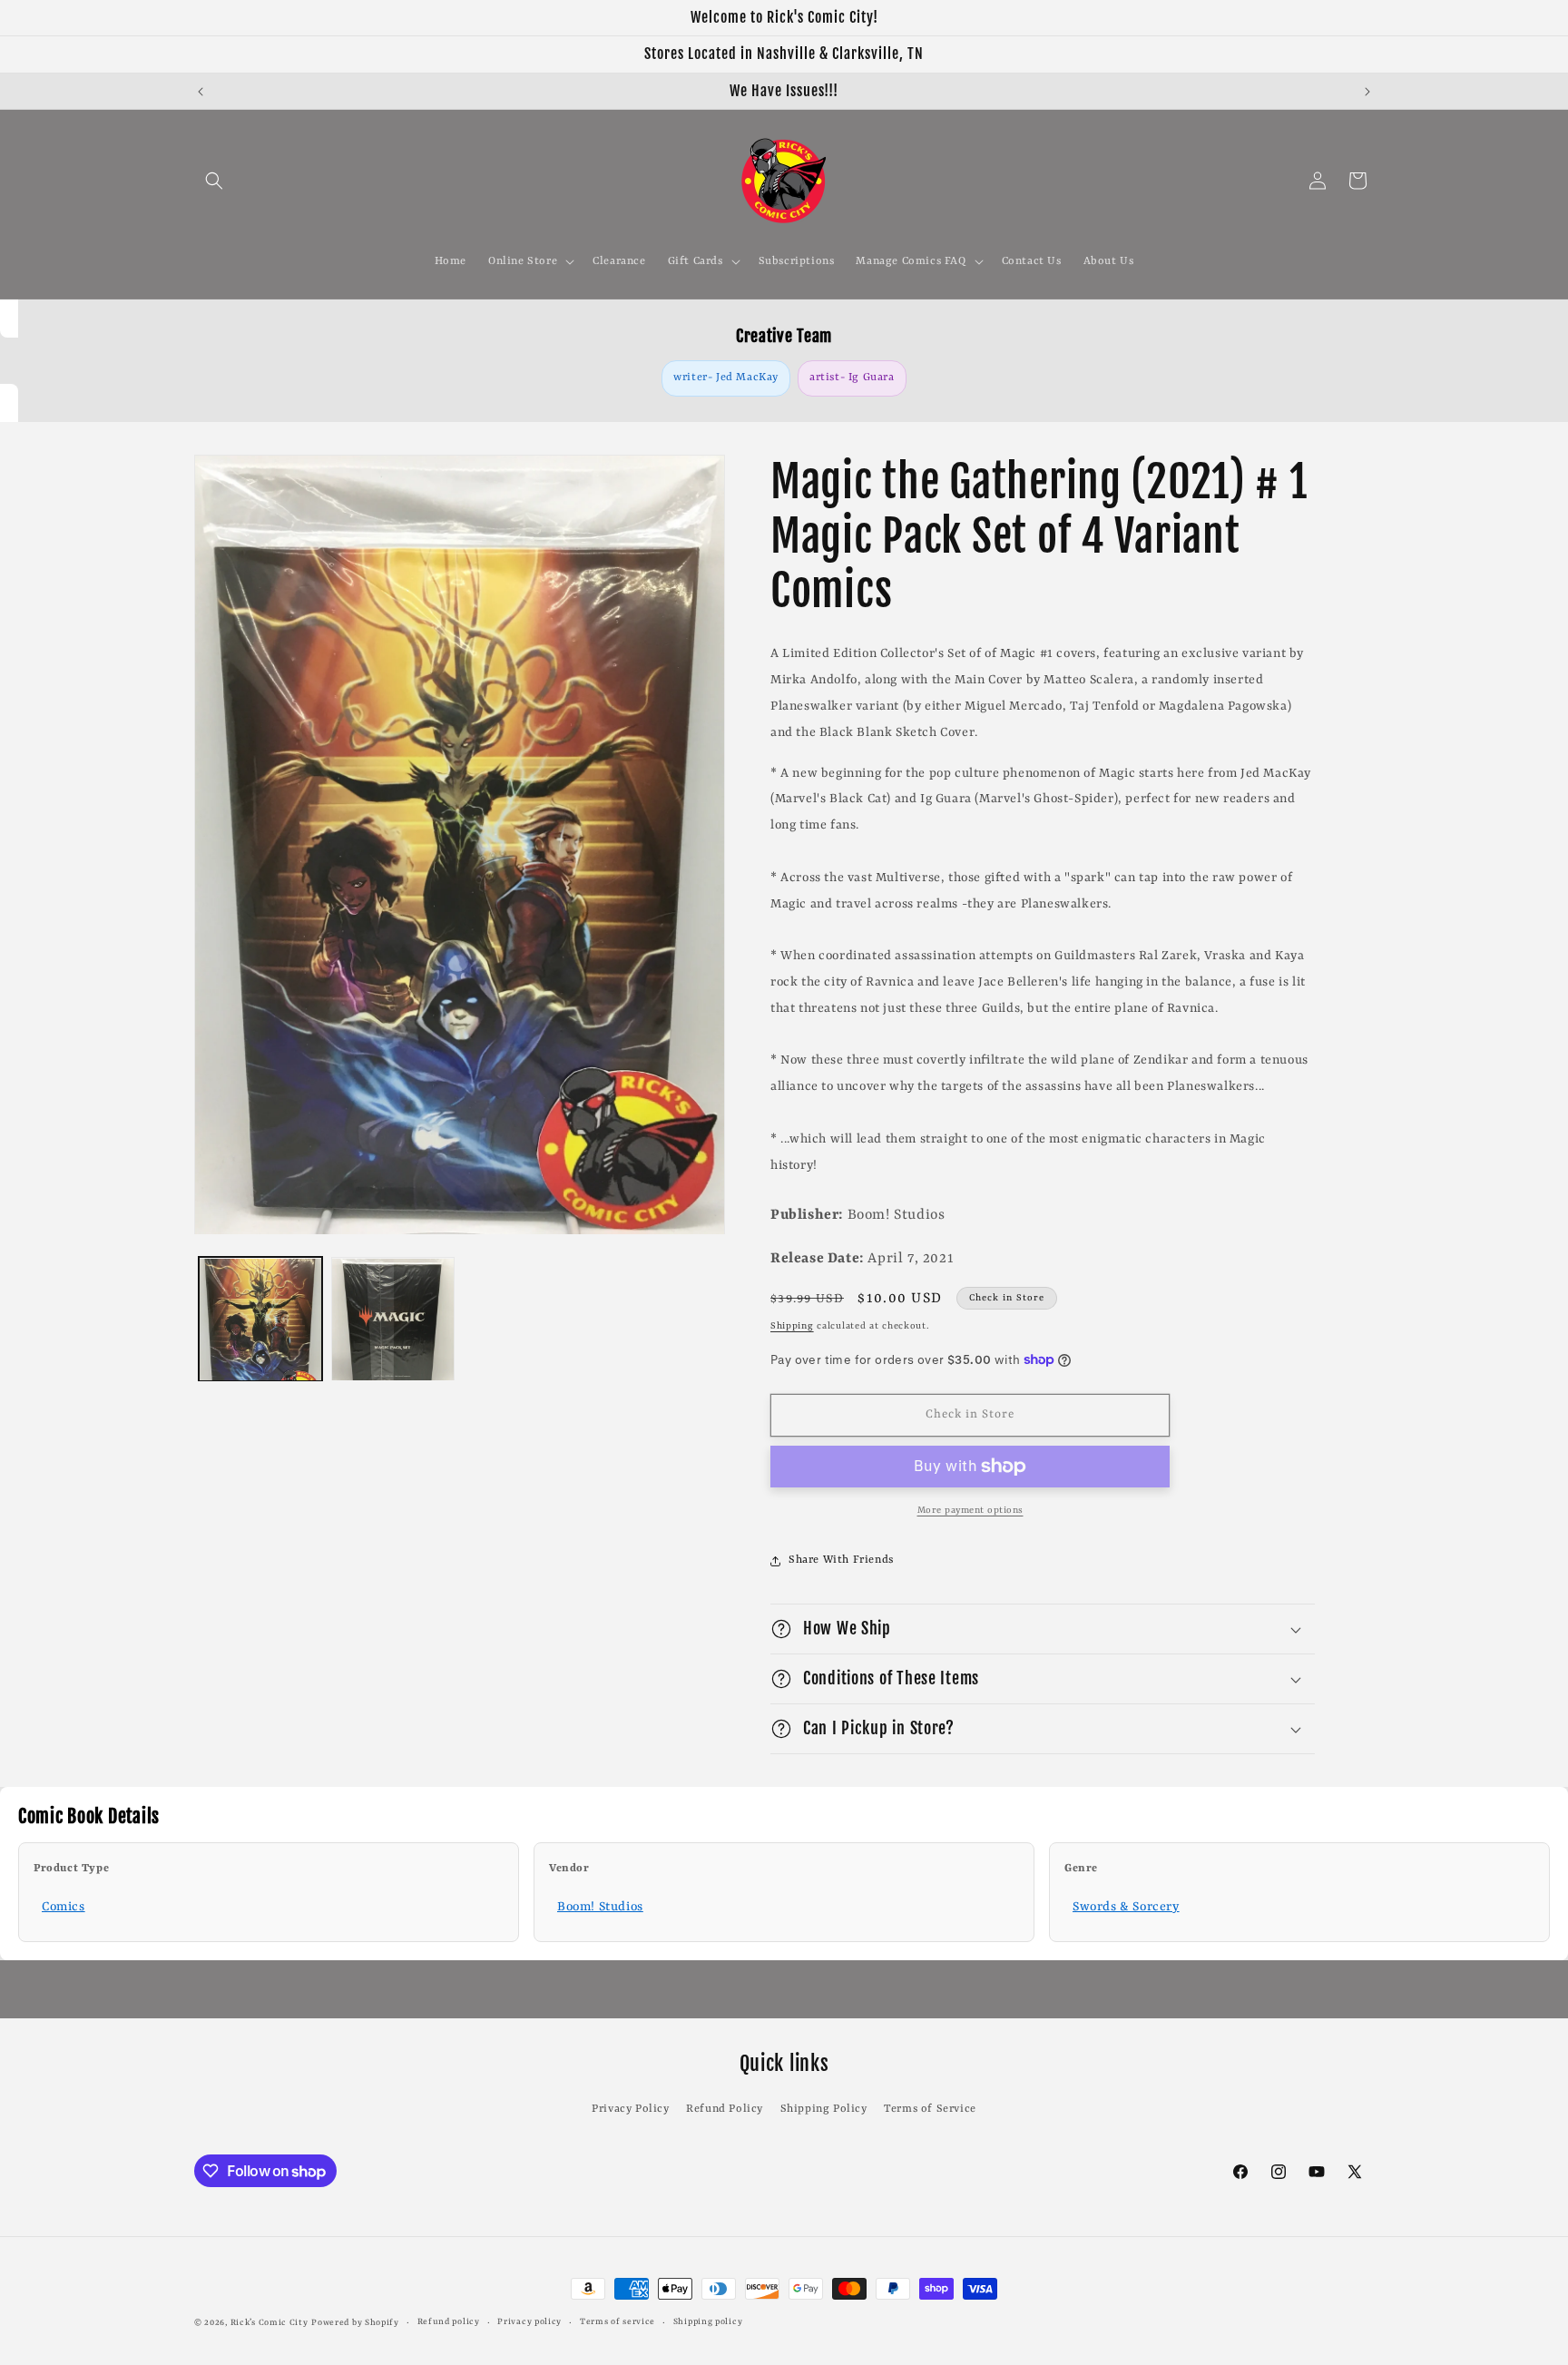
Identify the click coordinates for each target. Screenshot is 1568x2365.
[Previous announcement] (201, 92)
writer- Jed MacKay (726, 378)
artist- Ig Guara (852, 378)
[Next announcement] (1367, 92)
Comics (64, 1907)
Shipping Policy (824, 2109)
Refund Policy (725, 2109)
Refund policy (449, 2322)
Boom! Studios (600, 1907)
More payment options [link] (970, 1510)
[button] (214, 181)
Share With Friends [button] (841, 1560)
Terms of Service (930, 2109)
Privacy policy (529, 2322)
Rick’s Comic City (269, 2323)
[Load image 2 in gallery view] (393, 1320)
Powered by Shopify (355, 2323)
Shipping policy (708, 2322)
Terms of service (617, 2322)
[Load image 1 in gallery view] (260, 1320)
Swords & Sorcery (1126, 1907)
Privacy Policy (630, 2109)
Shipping (792, 1326)
